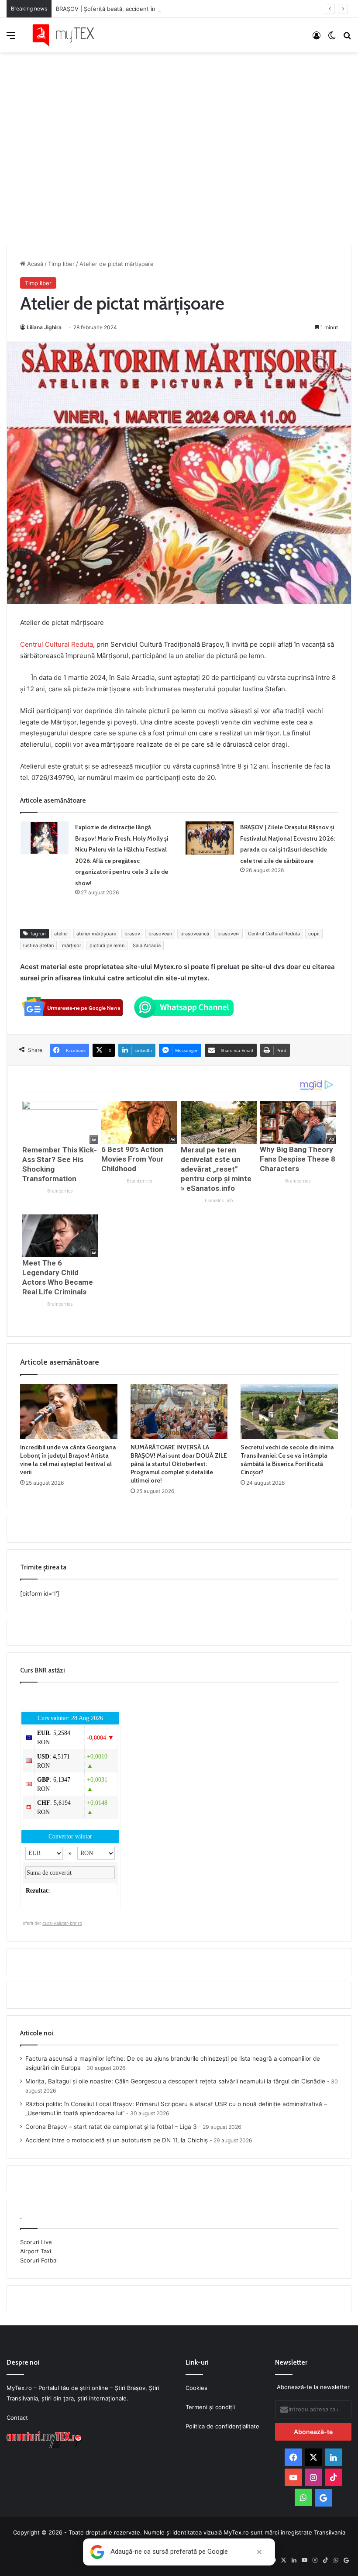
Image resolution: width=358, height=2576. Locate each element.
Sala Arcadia (147, 945)
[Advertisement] (179, 140)
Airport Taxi (36, 2251)
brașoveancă (195, 934)
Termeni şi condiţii (210, 2407)
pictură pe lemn (107, 945)
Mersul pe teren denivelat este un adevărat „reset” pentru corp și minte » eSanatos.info (216, 1169)
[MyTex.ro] (68, 35)
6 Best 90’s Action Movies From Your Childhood (133, 1159)
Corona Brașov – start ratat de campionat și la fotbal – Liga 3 (111, 2127)
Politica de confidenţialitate (222, 2426)
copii (314, 934)
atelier (61, 934)
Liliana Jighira (44, 327)
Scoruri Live (36, 2242)
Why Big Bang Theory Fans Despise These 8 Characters (298, 1159)
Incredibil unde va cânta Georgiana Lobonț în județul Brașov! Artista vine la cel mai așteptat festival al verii (68, 1460)
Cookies (196, 2388)
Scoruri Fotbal (39, 2260)
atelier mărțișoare (96, 934)
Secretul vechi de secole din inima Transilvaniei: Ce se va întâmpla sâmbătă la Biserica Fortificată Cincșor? (287, 1460)
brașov (132, 934)
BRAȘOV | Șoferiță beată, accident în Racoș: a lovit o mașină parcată (148, 9)
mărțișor (72, 945)
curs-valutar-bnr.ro (62, 1923)
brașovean (160, 934)
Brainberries (60, 1191)
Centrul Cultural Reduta (57, 644)
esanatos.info (219, 1201)
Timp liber (61, 264)
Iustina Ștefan (38, 945)
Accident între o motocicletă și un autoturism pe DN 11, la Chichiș (117, 2140)
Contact (17, 2417)
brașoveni (229, 934)
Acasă (34, 264)
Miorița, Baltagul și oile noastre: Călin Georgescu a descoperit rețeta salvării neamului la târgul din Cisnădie (175, 2081)
